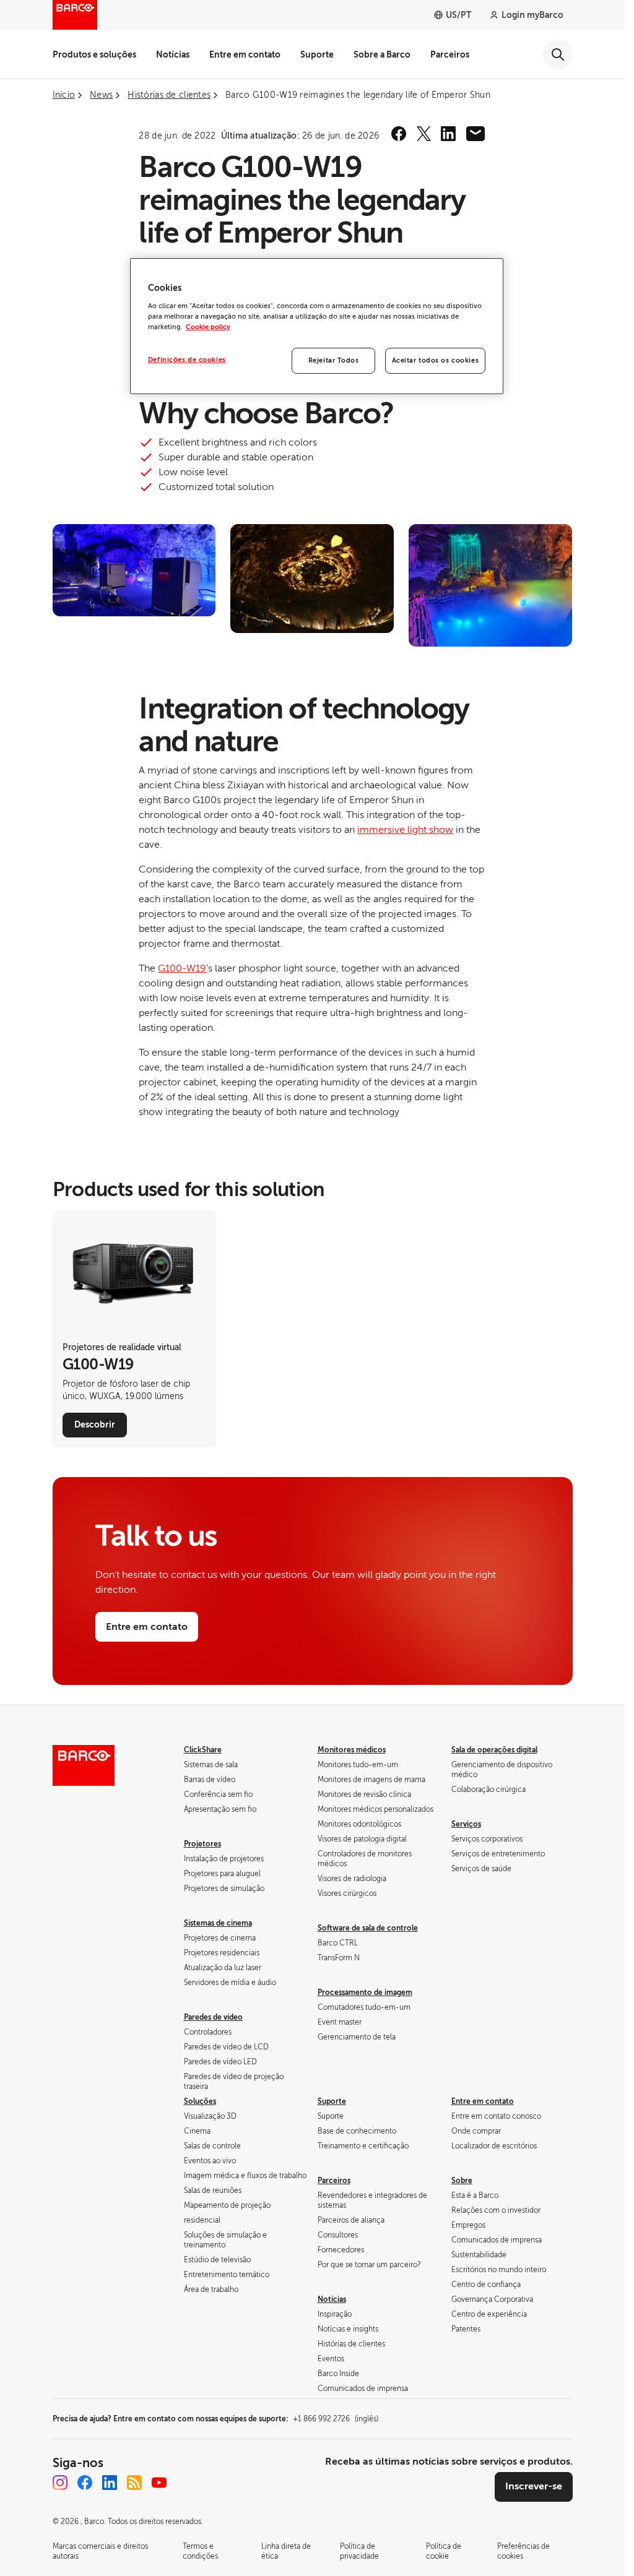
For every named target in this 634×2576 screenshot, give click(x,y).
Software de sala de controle (368, 1928)
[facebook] (399, 134)
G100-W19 (182, 968)
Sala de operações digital (494, 1750)
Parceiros (450, 54)
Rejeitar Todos (334, 360)
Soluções (200, 2101)
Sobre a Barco (382, 54)
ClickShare (203, 1750)
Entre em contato (245, 54)
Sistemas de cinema (218, 1923)
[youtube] (159, 2483)
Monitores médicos (352, 1750)
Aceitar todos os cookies (436, 360)
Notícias (173, 54)
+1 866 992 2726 (336, 2419)
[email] (475, 134)
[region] (317, 326)
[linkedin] (448, 134)
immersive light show (405, 830)
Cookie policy (208, 327)
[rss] (134, 2483)
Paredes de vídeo (213, 2017)
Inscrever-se (534, 2486)
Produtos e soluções (94, 54)
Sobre (462, 2181)
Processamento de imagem (365, 1992)
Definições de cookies (187, 360)
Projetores (202, 1844)
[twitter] (423, 134)
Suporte (317, 54)
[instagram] (60, 2483)
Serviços (466, 1824)
